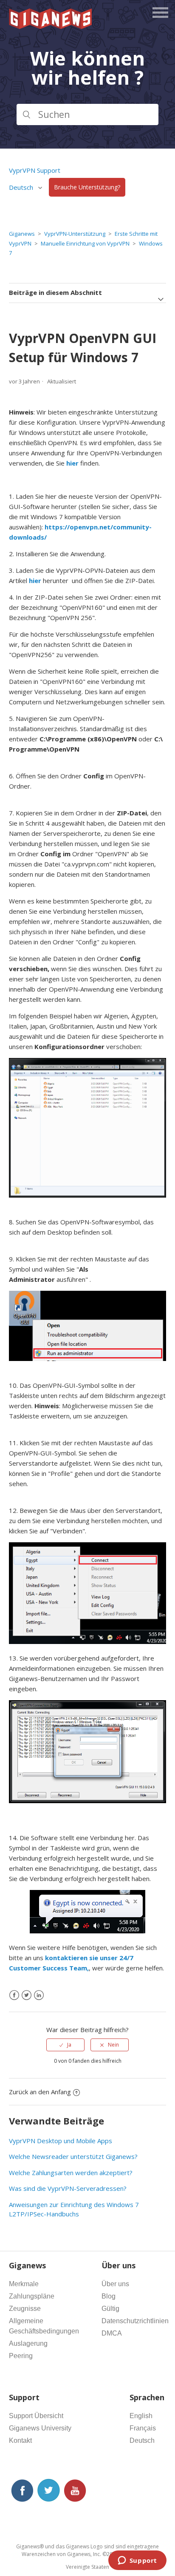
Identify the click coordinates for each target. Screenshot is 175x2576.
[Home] (51, 26)
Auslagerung (28, 2343)
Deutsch (142, 2440)
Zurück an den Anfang (40, 2092)
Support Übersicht (36, 2416)
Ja (69, 2045)
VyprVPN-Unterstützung (75, 234)
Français (143, 2428)
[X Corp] (27, 1995)
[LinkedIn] (39, 1995)
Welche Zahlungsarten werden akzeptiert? (71, 2173)
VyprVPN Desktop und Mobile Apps (61, 2141)
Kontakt (20, 2440)
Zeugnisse (25, 2309)
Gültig (110, 2309)
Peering (21, 2356)
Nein (113, 2045)
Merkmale (24, 2284)
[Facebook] (14, 1995)
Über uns (115, 2284)
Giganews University (40, 2428)
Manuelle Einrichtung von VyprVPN (85, 243)
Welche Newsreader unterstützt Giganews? (73, 2156)
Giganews (22, 234)
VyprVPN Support (35, 170)
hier (35, 580)
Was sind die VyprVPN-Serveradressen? (68, 2188)
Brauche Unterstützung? (87, 187)
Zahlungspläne (32, 2296)
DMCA (112, 2333)
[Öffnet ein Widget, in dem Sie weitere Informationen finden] (137, 2561)
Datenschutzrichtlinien (135, 2321)
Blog (109, 2296)
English (141, 2416)
